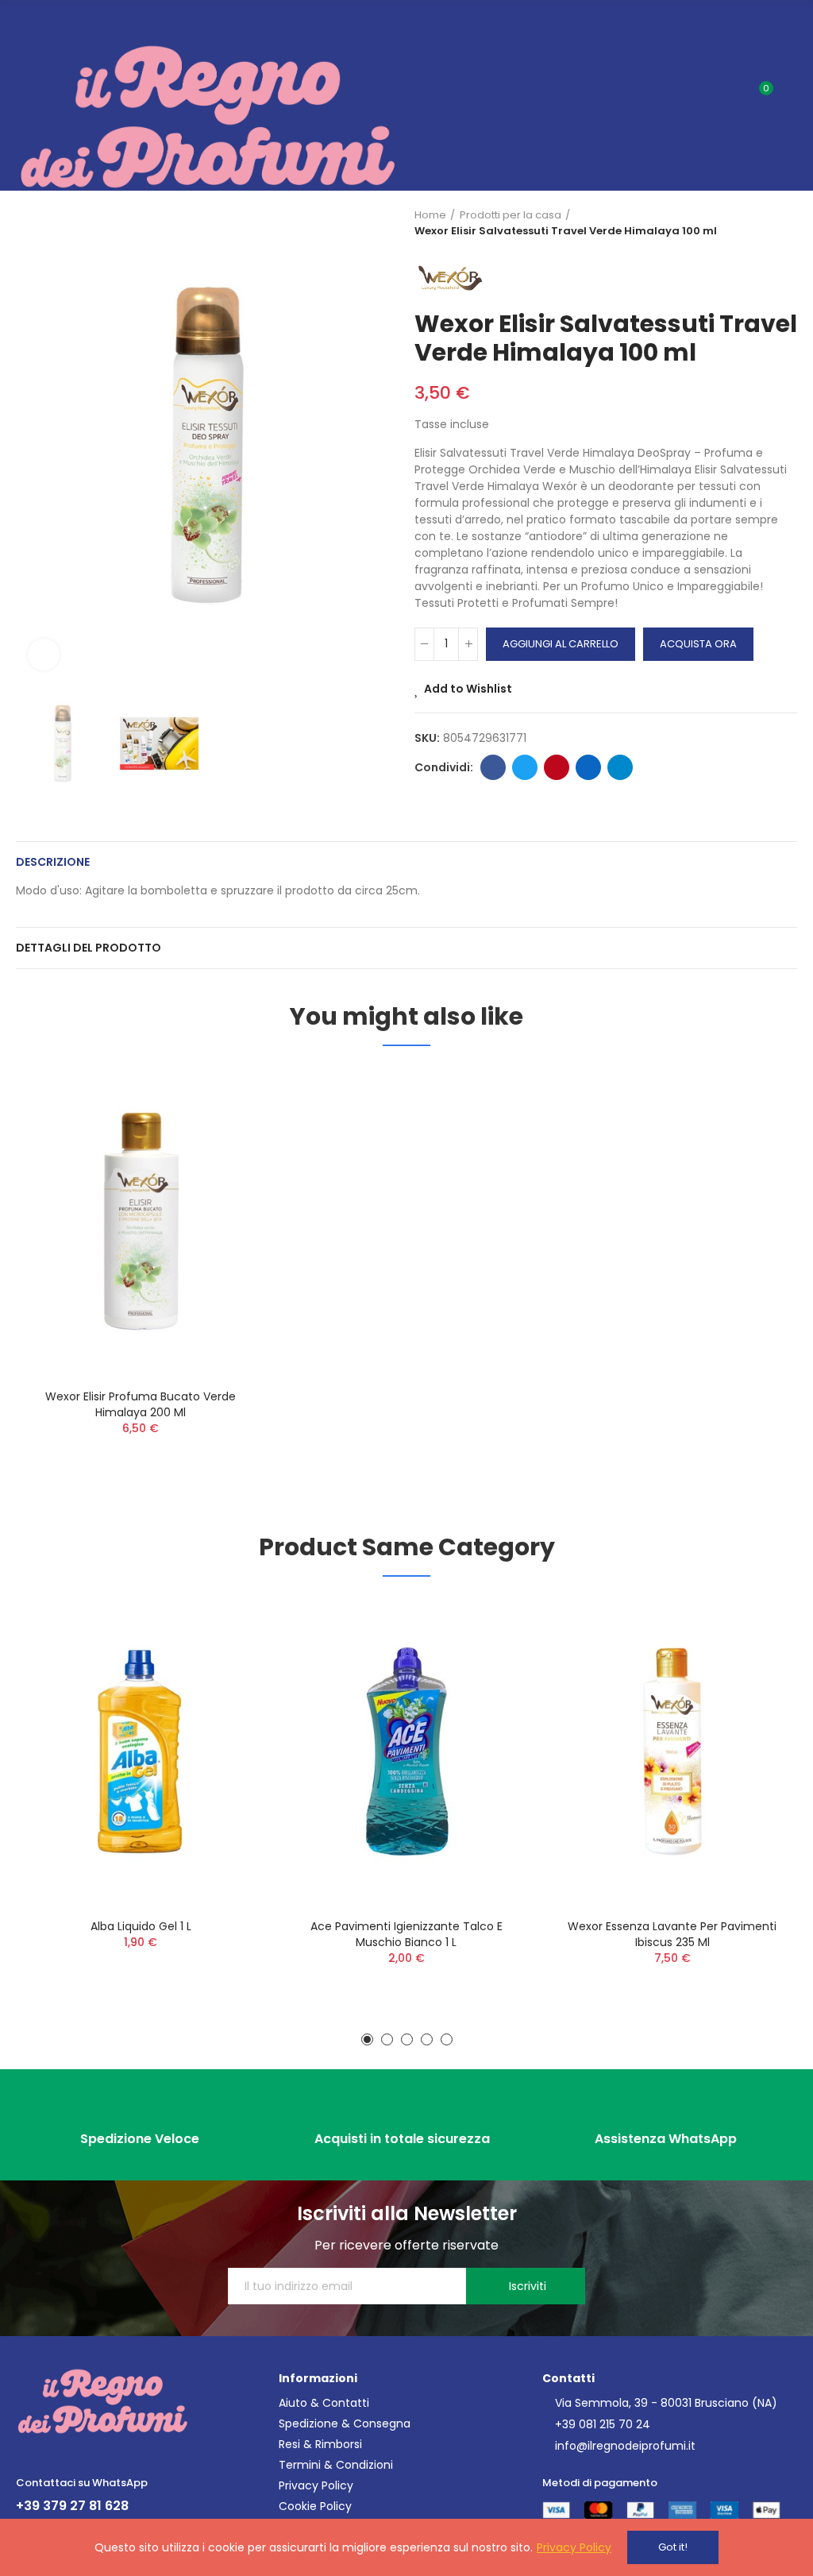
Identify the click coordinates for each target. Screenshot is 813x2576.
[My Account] (789, 95)
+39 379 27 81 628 (72, 2506)
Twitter (525, 767)
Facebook (493, 767)
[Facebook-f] (27, 2454)
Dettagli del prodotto (89, 948)
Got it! (673, 2547)
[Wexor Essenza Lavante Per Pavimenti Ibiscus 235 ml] (672, 1751)
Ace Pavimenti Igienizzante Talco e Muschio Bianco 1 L (406, 1934)
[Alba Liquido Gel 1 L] (141, 1751)
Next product (785, 223)
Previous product (746, 223)
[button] (32, 445)
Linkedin (588, 767)
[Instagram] (53, 2454)
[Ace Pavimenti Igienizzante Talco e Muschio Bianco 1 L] (407, 1751)
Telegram (620, 767)
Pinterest (557, 767)
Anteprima (226, 1126)
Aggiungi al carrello (561, 644)
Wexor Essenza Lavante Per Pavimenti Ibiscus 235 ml (672, 1934)
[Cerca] (732, 95)
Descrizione (53, 862)
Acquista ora (698, 644)
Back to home (765, 223)
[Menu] (23, 21)
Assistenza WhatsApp (666, 2139)
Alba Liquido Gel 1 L (141, 1926)
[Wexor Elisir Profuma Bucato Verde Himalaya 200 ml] (141, 1221)
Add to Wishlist (468, 689)
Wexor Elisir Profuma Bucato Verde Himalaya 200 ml (141, 1404)
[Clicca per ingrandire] (44, 655)
